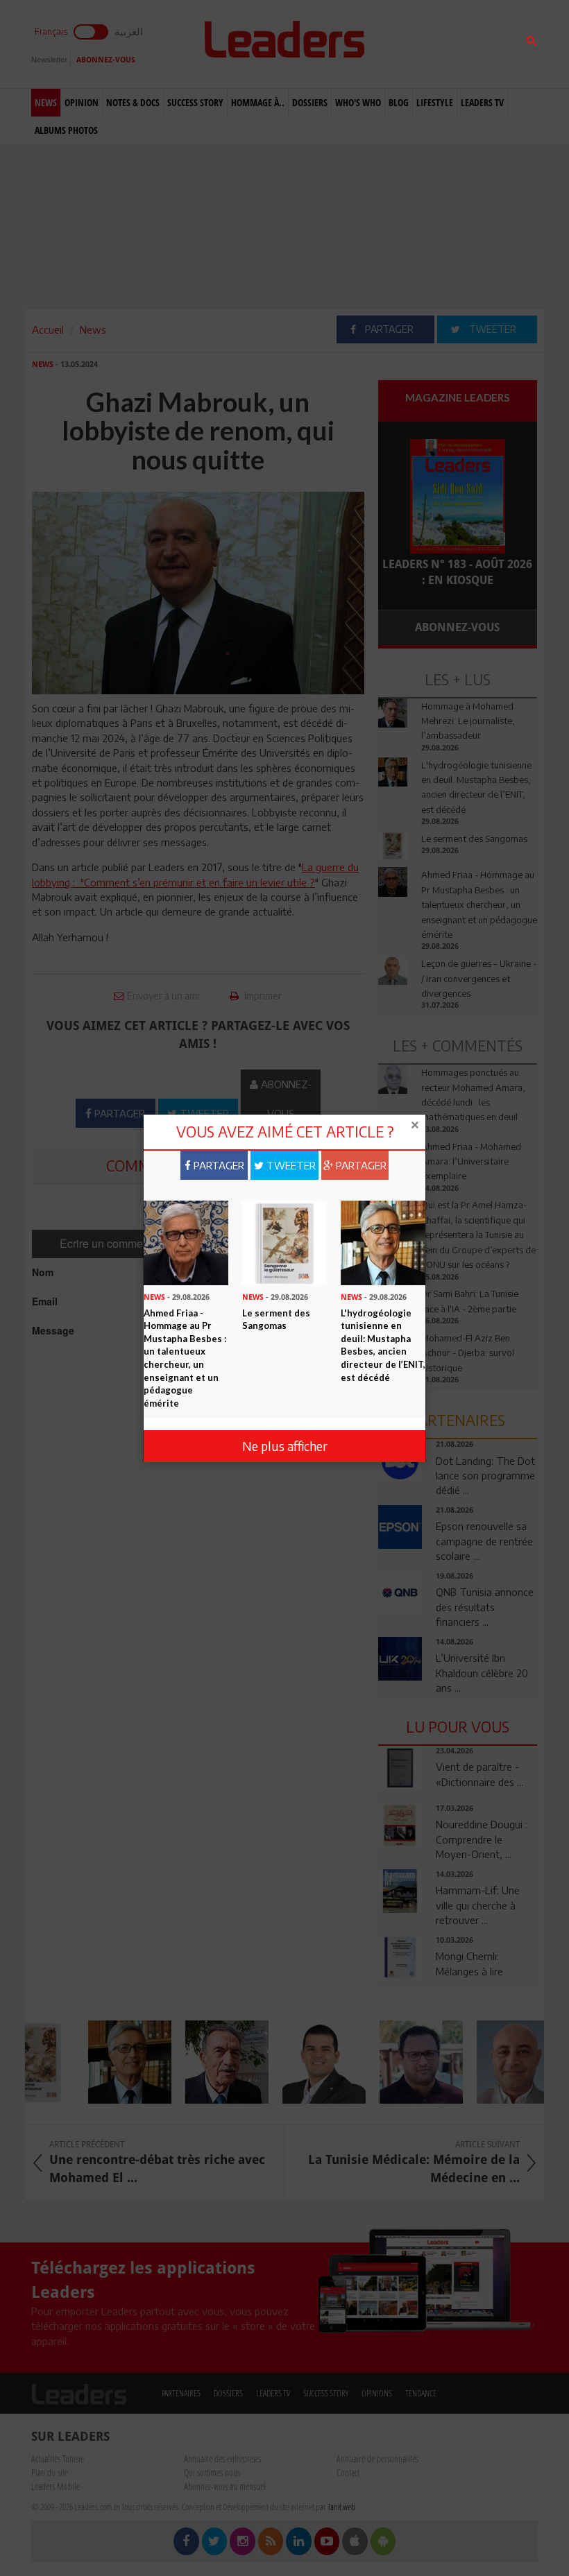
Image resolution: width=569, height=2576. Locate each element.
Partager (218, 1165)
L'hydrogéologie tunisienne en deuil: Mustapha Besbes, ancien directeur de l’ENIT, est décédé (383, 1345)
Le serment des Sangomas (276, 1320)
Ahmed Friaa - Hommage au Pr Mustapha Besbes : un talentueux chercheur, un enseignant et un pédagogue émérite (185, 1358)
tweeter (290, 1165)
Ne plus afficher (285, 1446)
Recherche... (411, 44)
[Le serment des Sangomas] (284, 1242)
